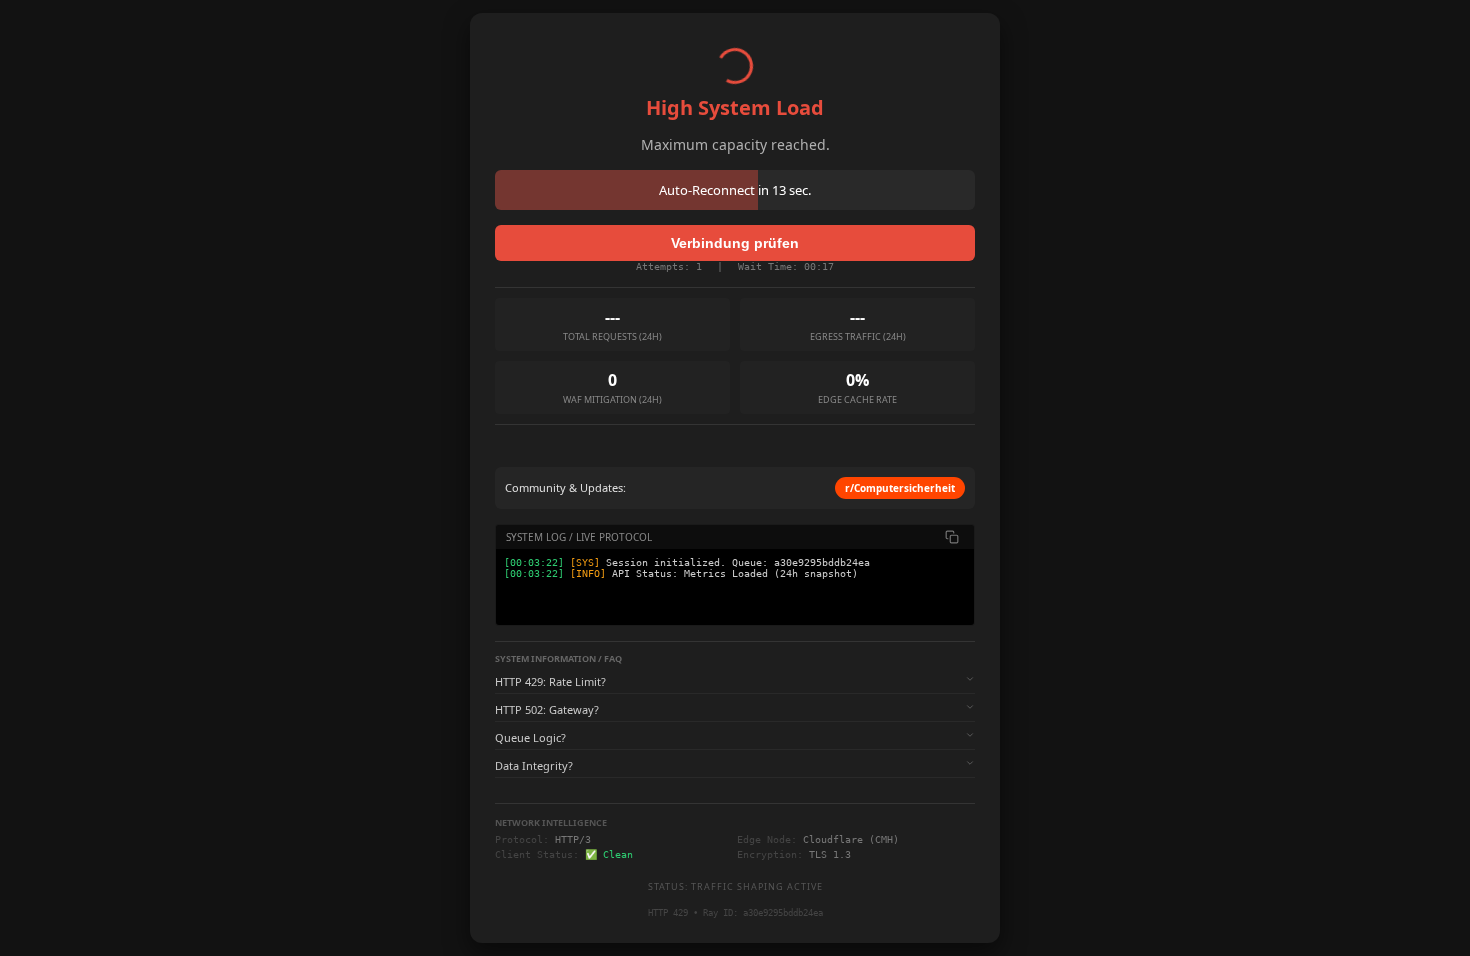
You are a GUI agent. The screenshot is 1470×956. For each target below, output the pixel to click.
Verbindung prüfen (735, 243)
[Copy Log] (952, 537)
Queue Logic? (530, 737)
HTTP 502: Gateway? (547, 709)
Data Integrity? (534, 765)
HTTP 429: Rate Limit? (550, 681)
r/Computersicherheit (900, 488)
